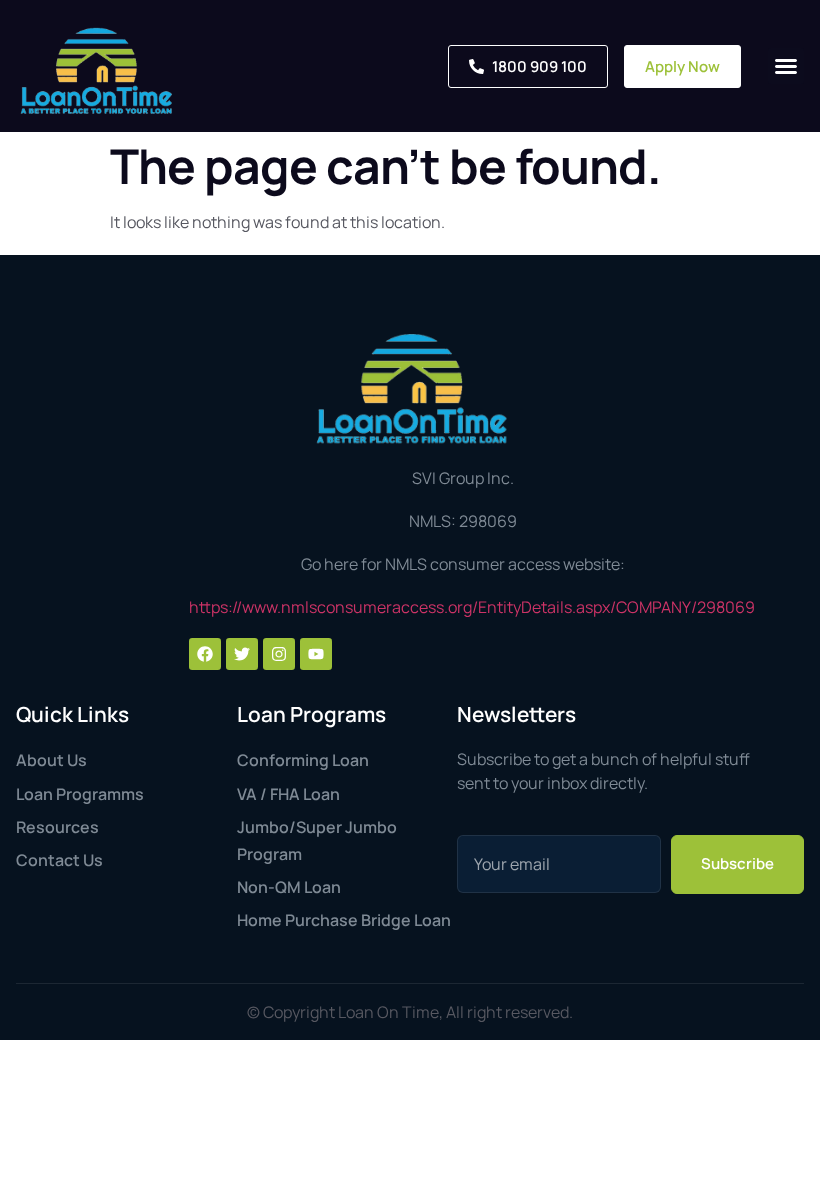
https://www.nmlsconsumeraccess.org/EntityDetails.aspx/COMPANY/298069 (472, 607)
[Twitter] (242, 654)
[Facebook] (205, 654)
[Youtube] (316, 654)
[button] (786, 66)
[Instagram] (279, 654)
